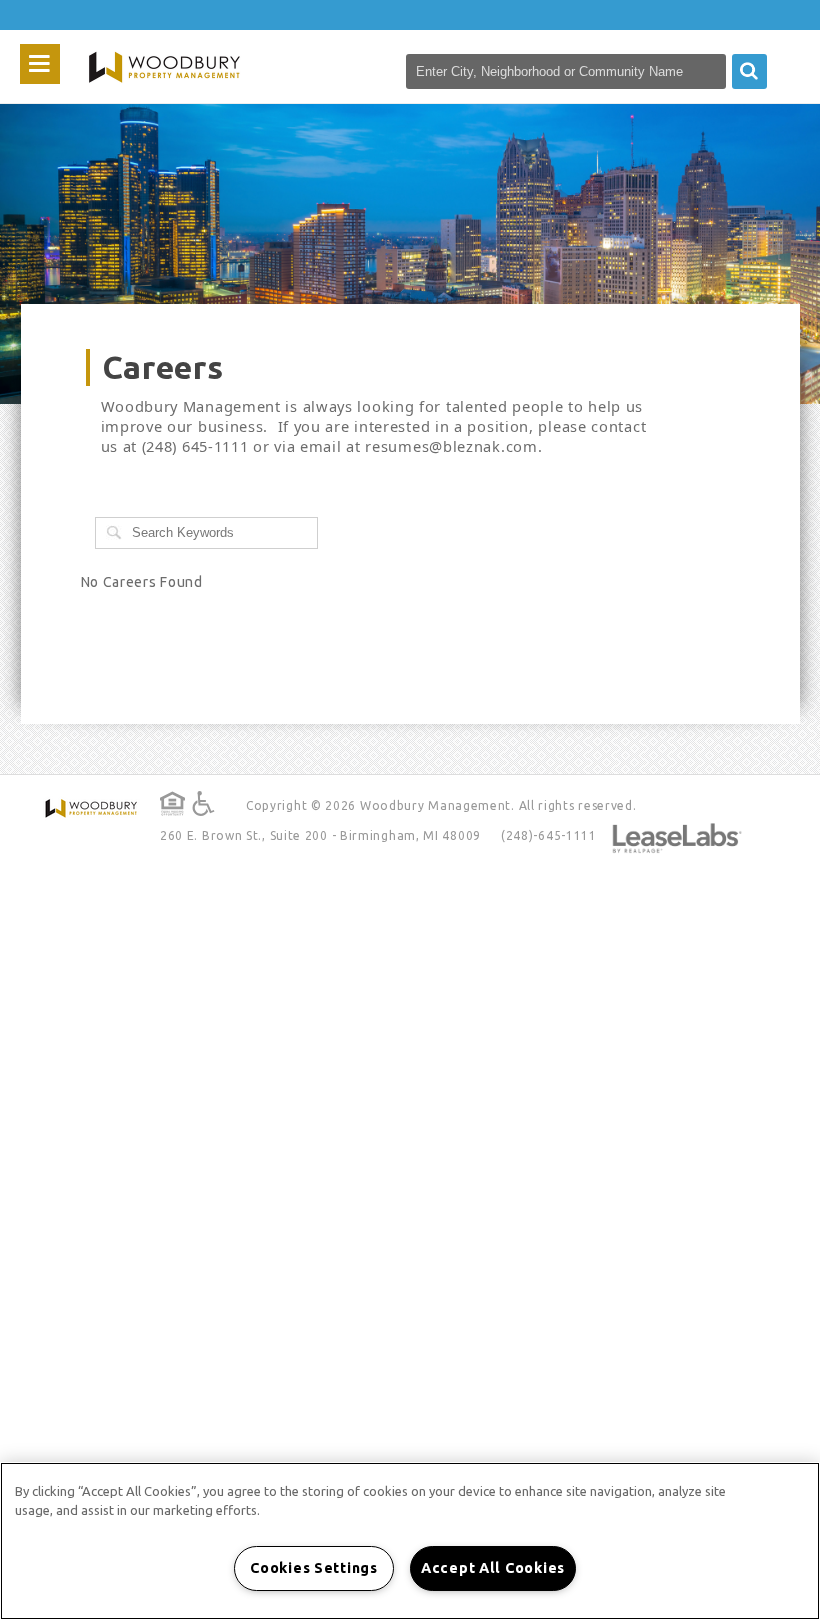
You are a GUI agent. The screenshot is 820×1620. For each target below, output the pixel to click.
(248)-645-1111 (549, 835)
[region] (410, 1541)
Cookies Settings (314, 1568)
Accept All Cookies (493, 1568)
